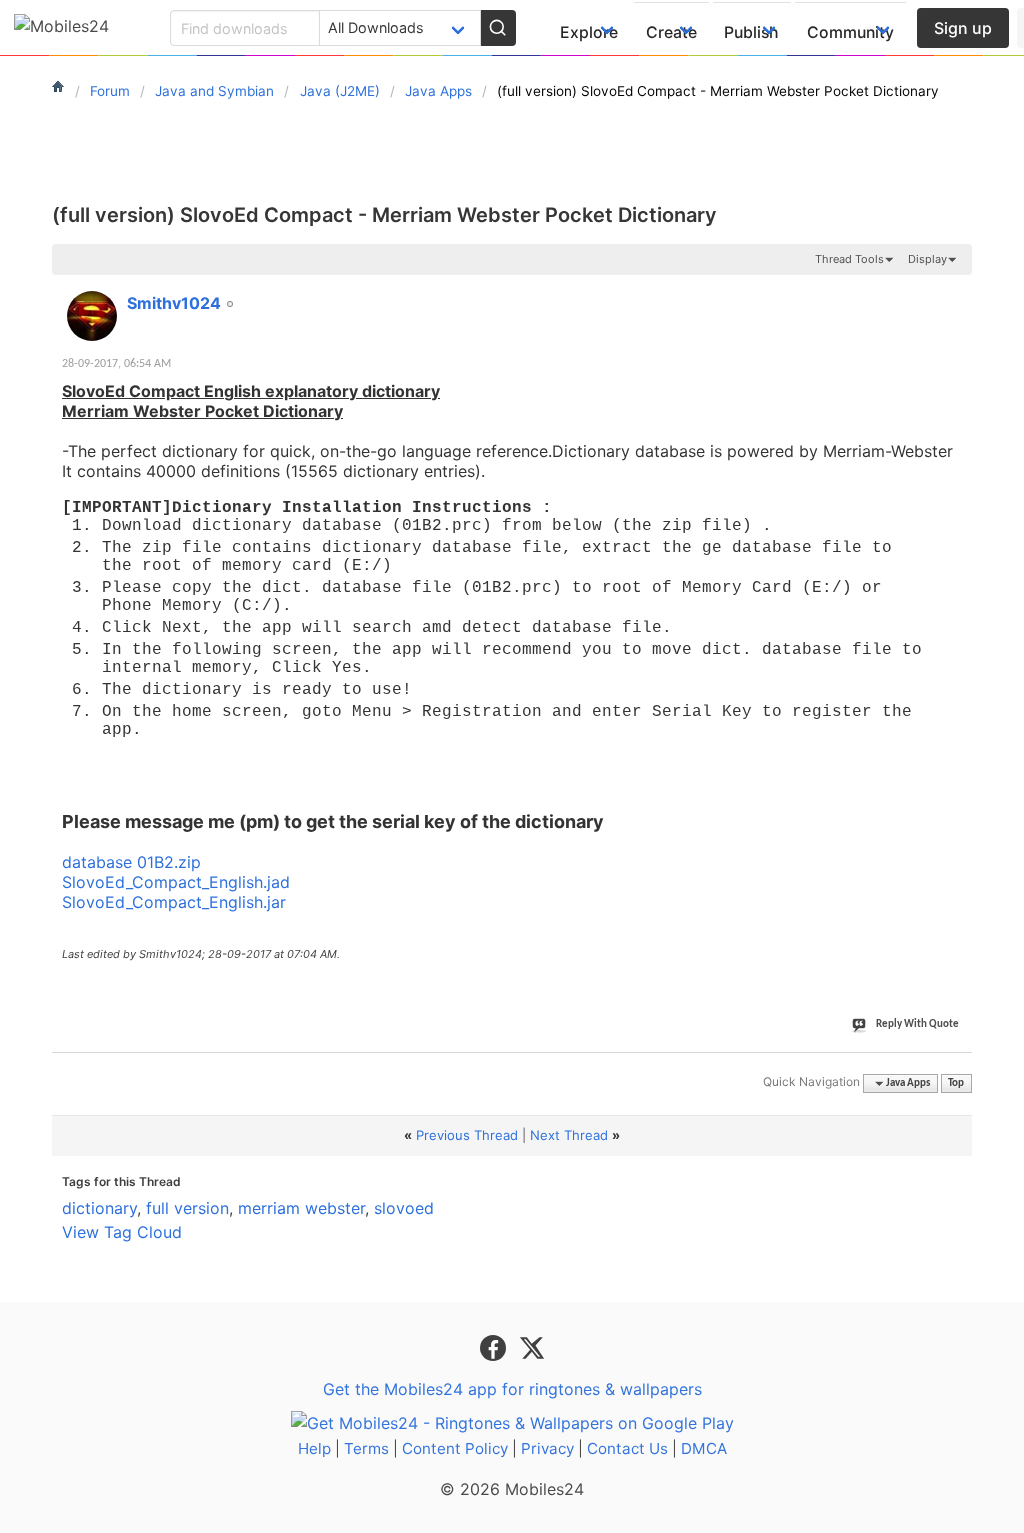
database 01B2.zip (131, 862)
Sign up (963, 28)
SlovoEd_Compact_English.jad (176, 882)
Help (314, 1448)
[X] (532, 1346)
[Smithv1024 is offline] (92, 316)
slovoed (404, 1208)
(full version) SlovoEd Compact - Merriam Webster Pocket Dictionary (384, 215)
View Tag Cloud (122, 1232)
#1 (956, 292)
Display (927, 259)
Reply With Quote (917, 1024)
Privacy (547, 1448)
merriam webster (301, 1208)
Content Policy (455, 1448)
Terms (366, 1448)
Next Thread (569, 1135)
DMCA (704, 1448)
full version (187, 1208)
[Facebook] (495, 1346)
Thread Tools (849, 259)
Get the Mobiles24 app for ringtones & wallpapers (512, 1389)
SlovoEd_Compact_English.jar (174, 902)
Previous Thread (467, 1135)
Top (956, 1083)
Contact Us (627, 1448)
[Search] (498, 28)
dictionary (99, 1208)
